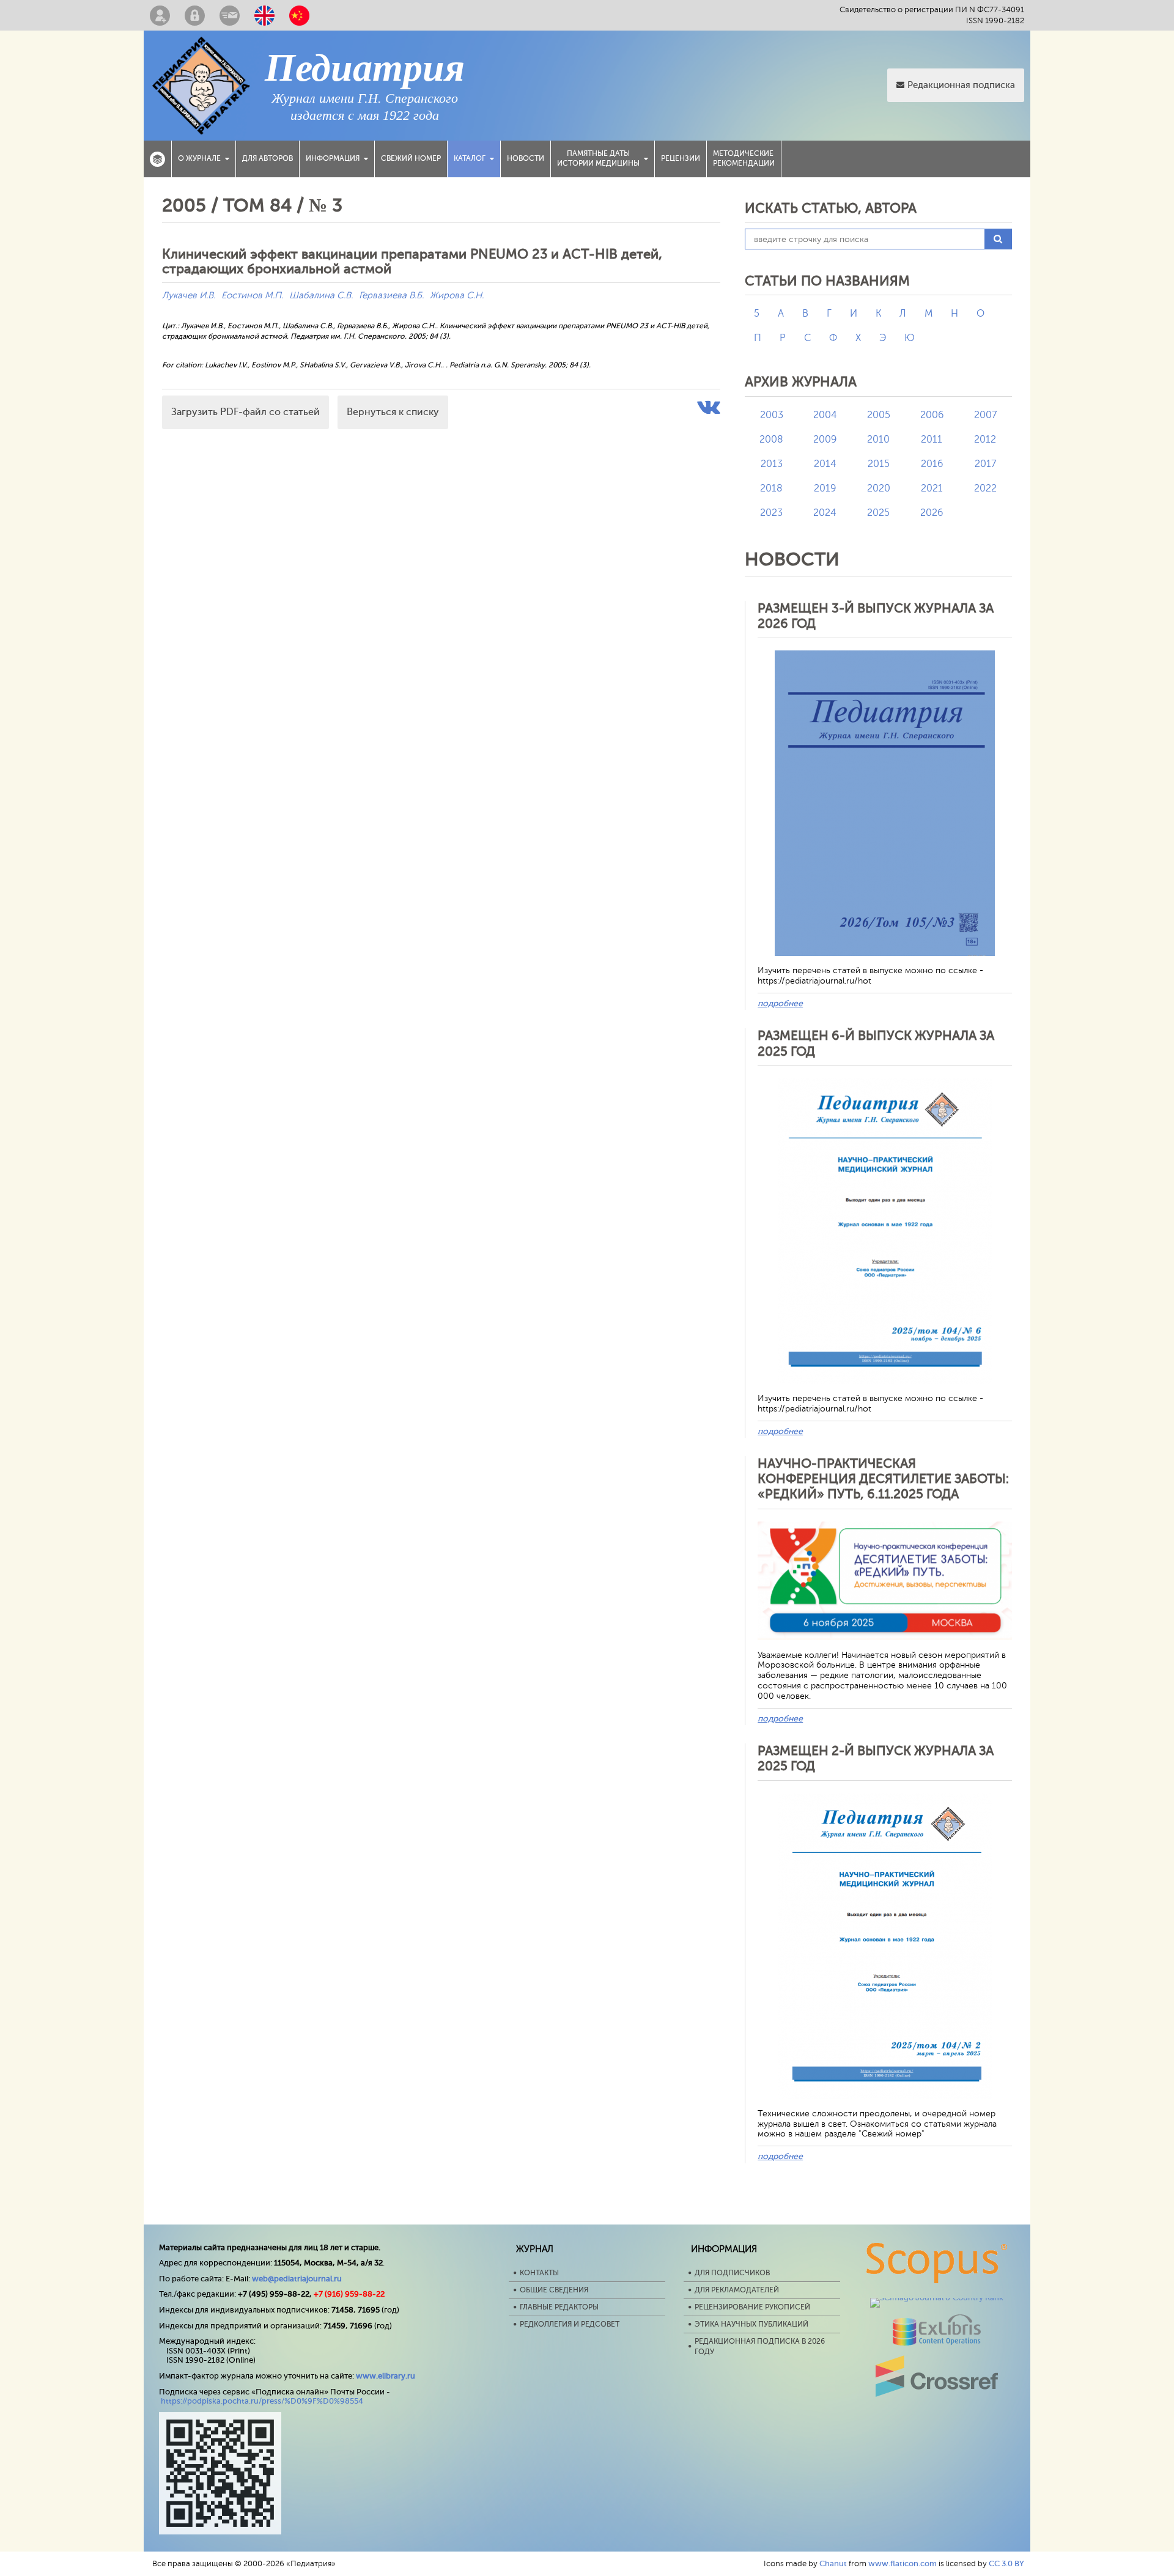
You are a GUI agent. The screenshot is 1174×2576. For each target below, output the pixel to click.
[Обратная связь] (230, 15)
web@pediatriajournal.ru (297, 2279)
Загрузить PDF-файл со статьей (246, 412)
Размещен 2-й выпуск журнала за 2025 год (876, 1758)
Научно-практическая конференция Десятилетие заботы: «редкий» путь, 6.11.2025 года (883, 1479)
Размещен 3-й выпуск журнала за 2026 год (876, 616)
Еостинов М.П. (252, 296)
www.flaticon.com (903, 2563)
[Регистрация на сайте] (160, 15)
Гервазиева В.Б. (391, 296)
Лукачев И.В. (189, 296)
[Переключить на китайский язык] (299, 15)
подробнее (780, 1003)
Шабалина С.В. (321, 296)
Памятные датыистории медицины (598, 158)
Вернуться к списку (393, 412)
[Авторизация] (195, 15)
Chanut (833, 2563)
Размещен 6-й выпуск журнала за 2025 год (876, 1043)
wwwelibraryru (386, 2376)
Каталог (470, 158)
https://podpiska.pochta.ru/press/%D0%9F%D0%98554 (262, 2401)
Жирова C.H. (457, 296)
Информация (333, 158)
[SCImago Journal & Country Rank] (937, 2298)
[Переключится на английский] (264, 15)
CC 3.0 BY (1006, 2563)
